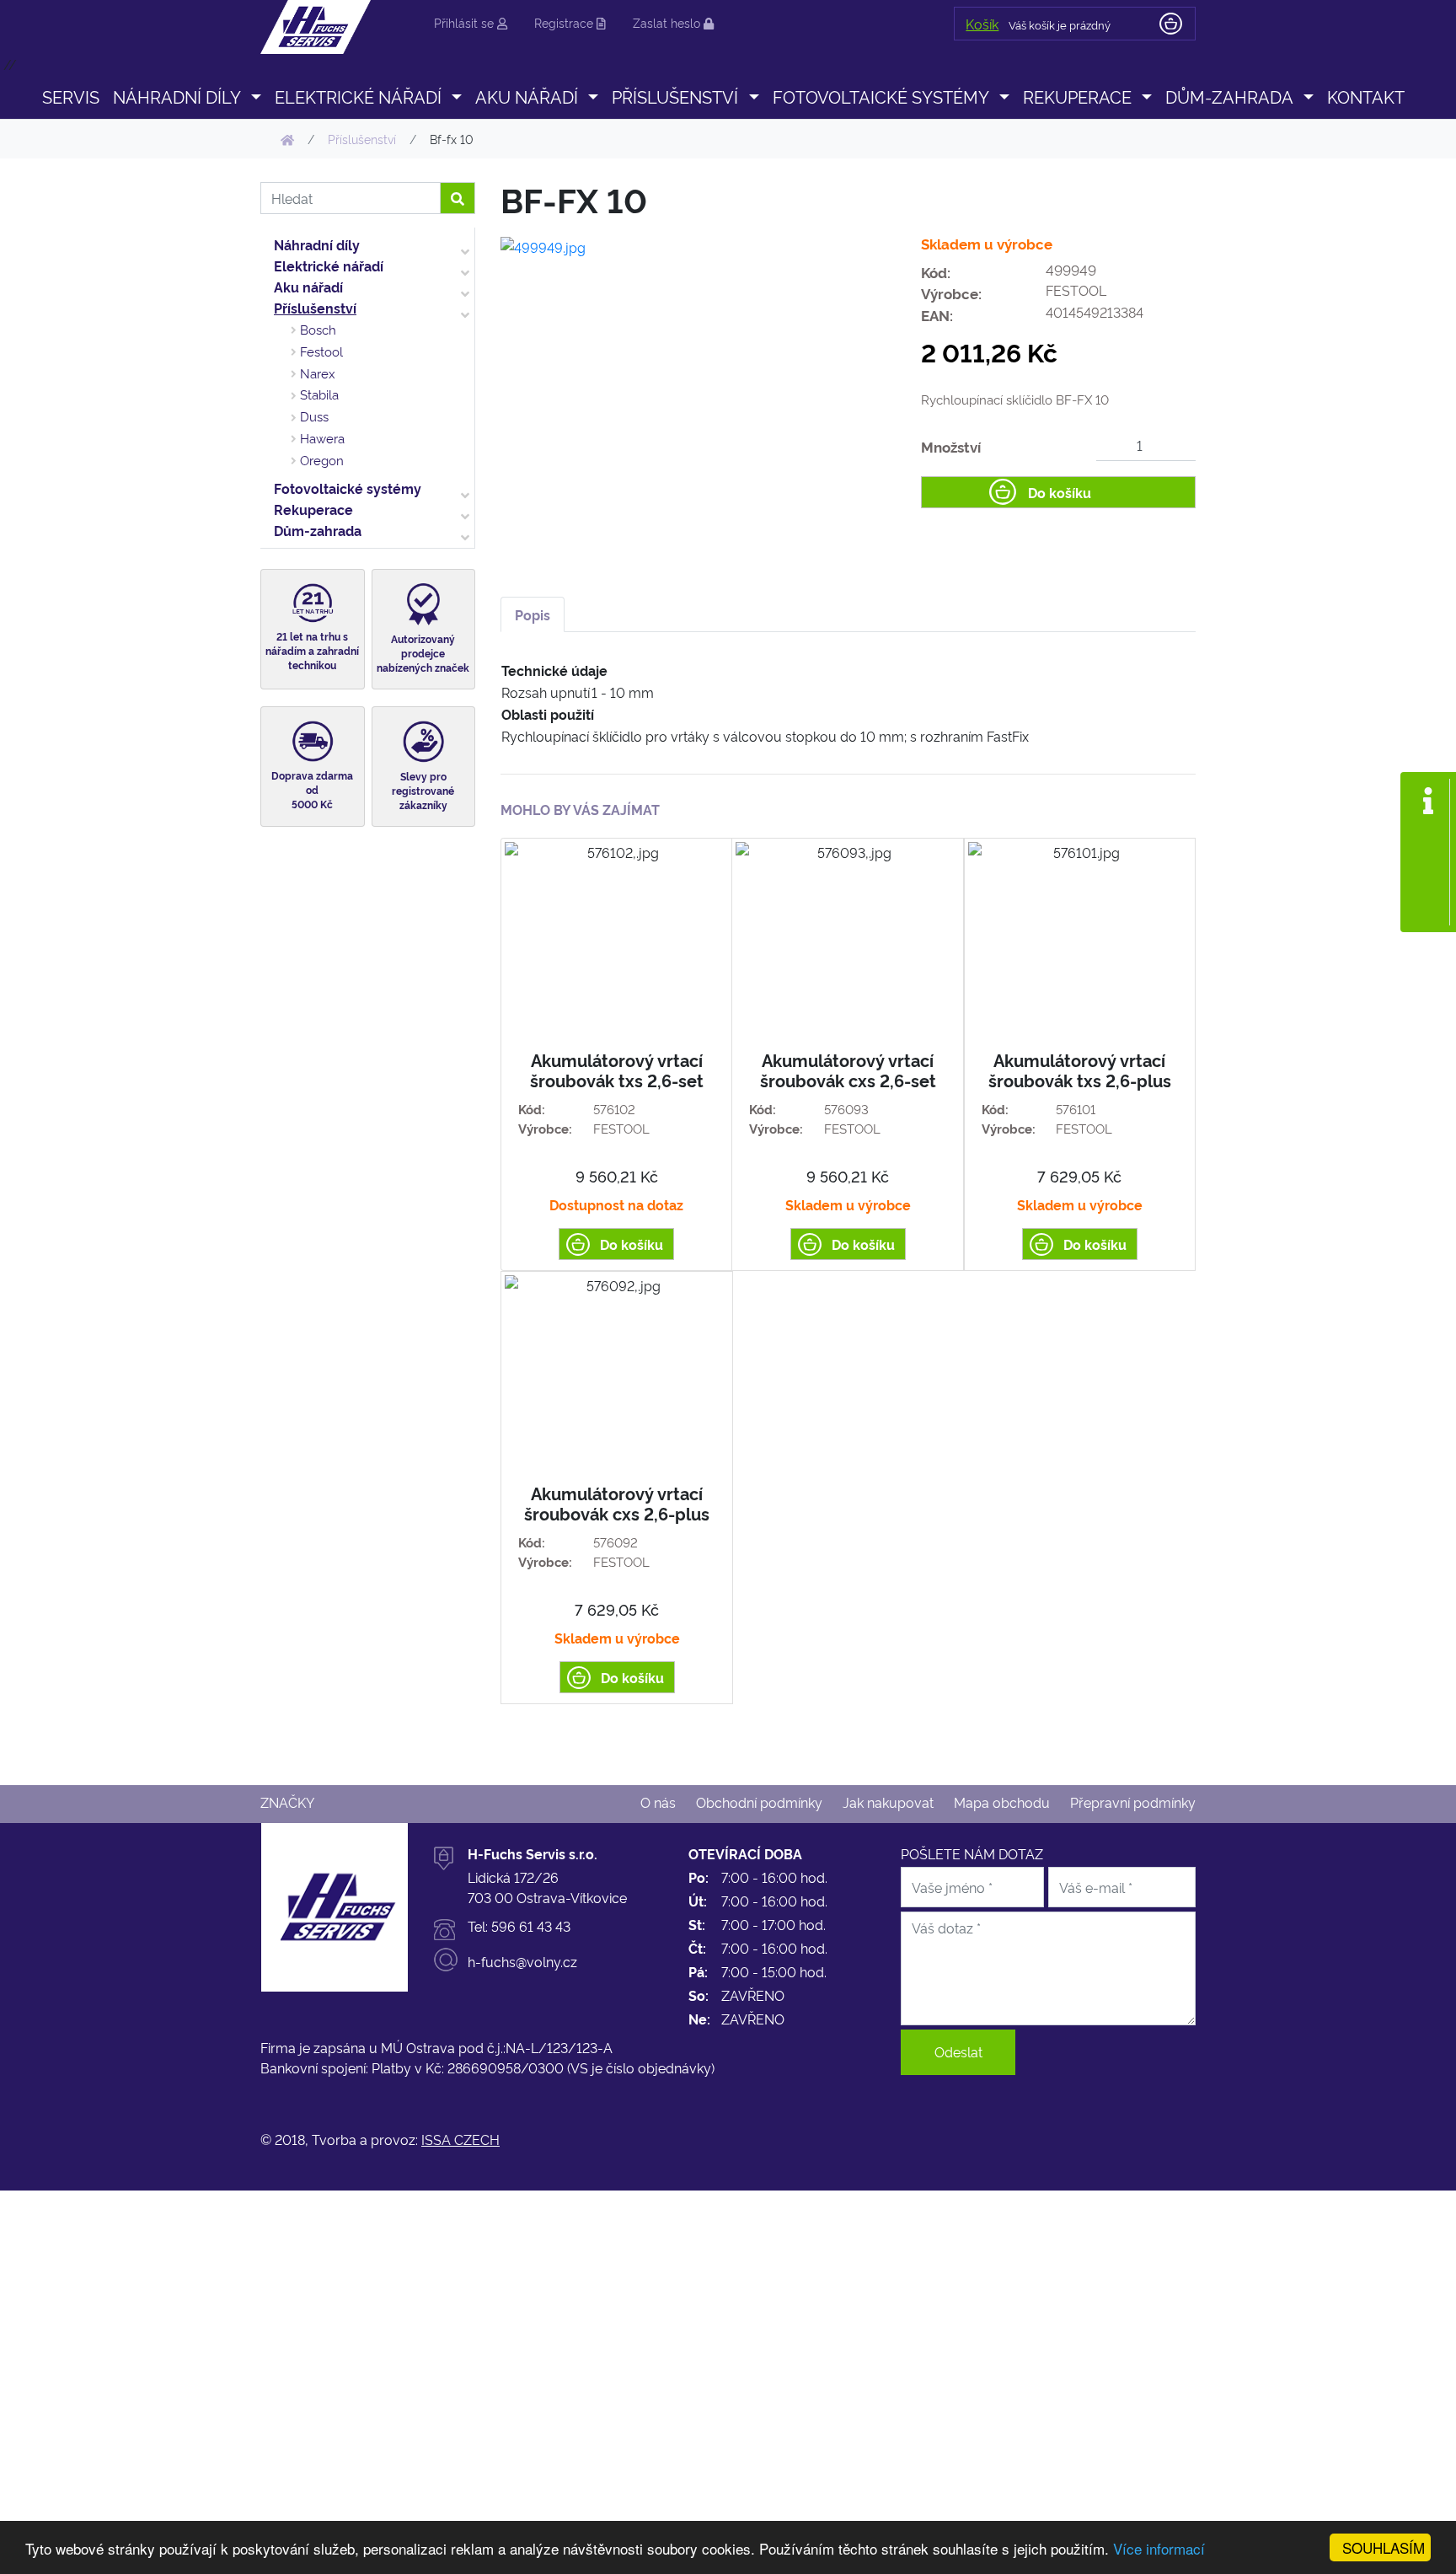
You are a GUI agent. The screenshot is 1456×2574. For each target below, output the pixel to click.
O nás (658, 1802)
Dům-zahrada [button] (1229, 96)
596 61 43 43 (531, 1926)
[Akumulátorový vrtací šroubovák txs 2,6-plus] (1080, 1054)
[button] (255, 96)
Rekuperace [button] (1077, 96)
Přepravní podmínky (1133, 1802)
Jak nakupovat (888, 1802)
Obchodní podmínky (759, 1802)
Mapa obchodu (1002, 1802)
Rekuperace (313, 509)
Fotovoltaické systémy (348, 488)
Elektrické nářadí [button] (358, 96)
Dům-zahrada (318, 530)
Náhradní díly (317, 244)
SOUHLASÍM (1384, 2547)
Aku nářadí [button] (527, 96)
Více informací (1159, 2548)
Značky (287, 1802)
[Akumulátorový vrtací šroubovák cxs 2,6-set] (847, 1054)
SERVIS (71, 96)
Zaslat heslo (668, 22)
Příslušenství (315, 308)
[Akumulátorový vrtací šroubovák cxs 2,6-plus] (617, 1488)
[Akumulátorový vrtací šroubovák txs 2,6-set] (616, 1054)
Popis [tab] (533, 614)
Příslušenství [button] (675, 96)
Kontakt (1366, 96)
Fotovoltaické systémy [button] (881, 96)
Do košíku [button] (1060, 492)
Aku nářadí (308, 287)
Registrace (565, 22)
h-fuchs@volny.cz (522, 1961)
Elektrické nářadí (329, 265)
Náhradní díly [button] (177, 96)
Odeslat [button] (958, 2051)
